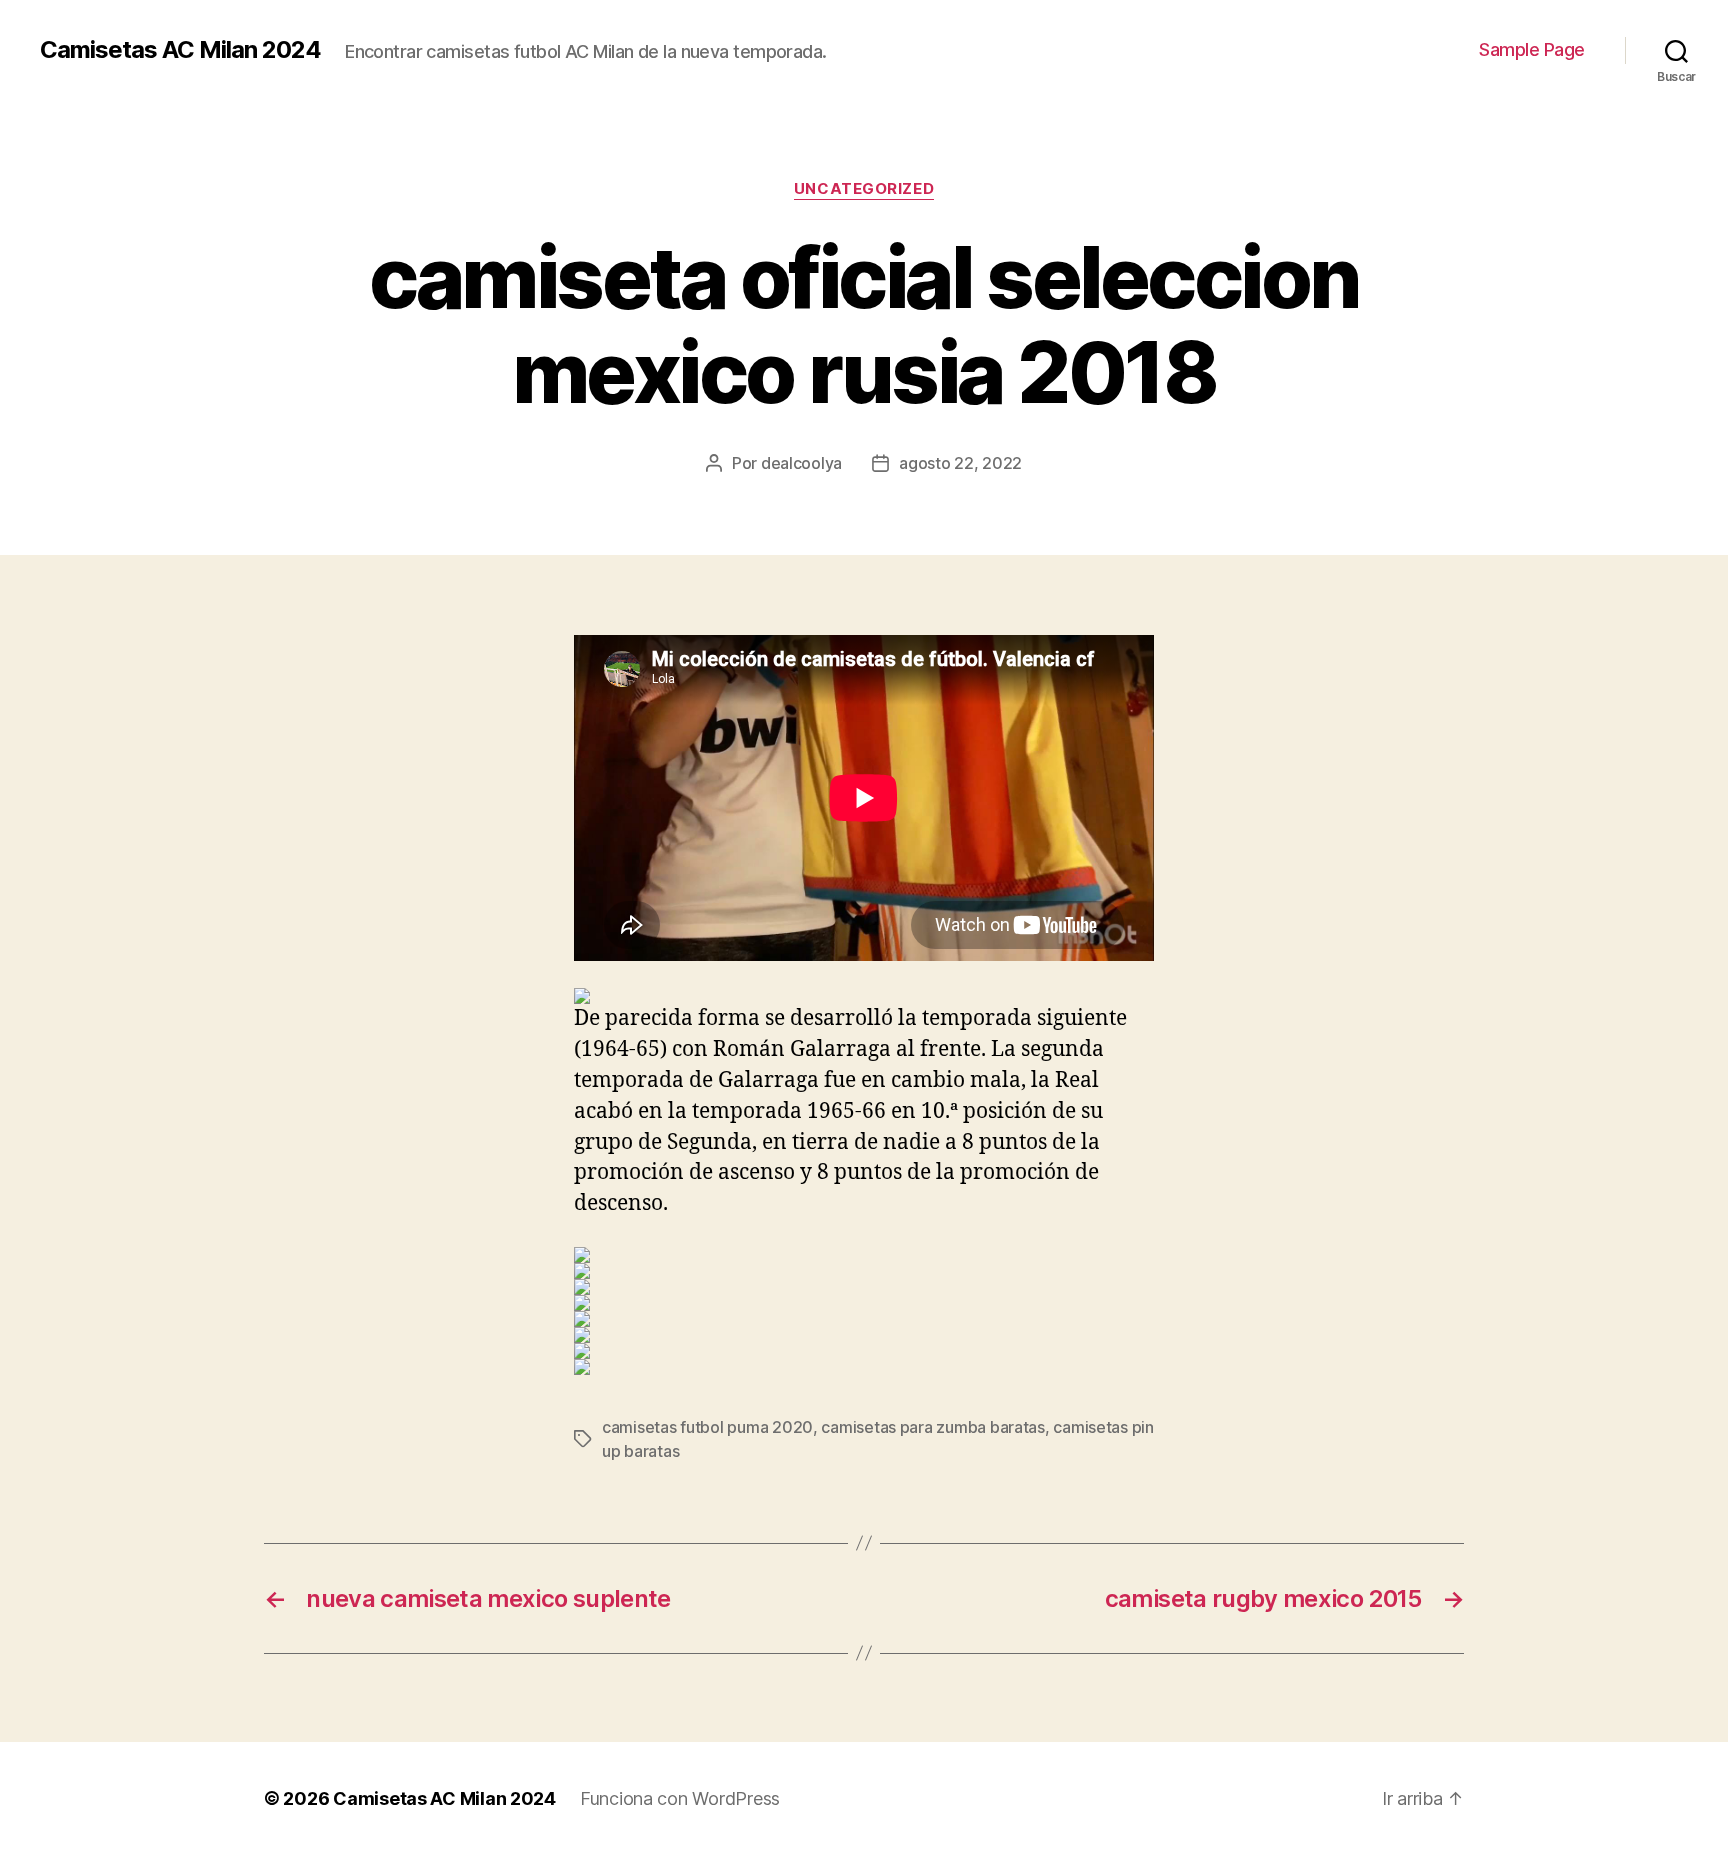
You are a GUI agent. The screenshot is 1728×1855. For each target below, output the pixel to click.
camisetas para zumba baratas (932, 1427)
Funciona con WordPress (680, 1798)
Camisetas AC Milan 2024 (180, 50)
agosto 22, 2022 (960, 463)
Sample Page (1532, 49)
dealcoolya (801, 463)
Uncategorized (864, 189)
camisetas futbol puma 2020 (707, 1427)
